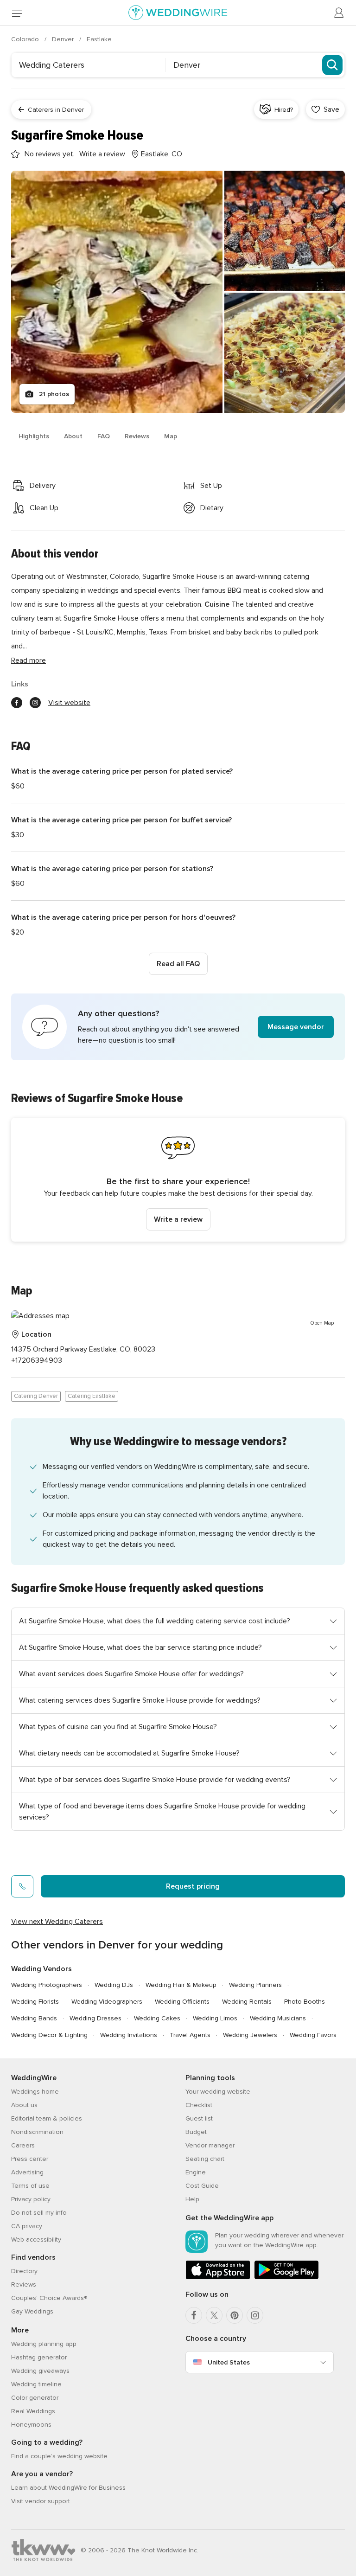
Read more (29, 660)
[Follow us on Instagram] (35, 703)
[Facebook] (194, 2315)
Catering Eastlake (92, 1396)
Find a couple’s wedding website (59, 2456)
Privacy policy (31, 2199)
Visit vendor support (41, 2501)
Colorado (26, 39)
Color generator (35, 2398)
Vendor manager (210, 2145)
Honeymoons (31, 2425)
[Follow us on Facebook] (17, 703)
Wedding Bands (34, 2018)
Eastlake (99, 39)
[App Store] (218, 2278)
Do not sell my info (39, 2213)
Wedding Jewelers (250, 2035)
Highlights (34, 436)
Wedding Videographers (107, 2002)
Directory (24, 2271)
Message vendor (296, 1027)
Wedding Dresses (95, 2018)
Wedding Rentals (247, 2002)
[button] (178, 1027)
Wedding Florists (35, 2002)
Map (171, 436)
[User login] (339, 13)
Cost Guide (202, 2186)
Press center (30, 2159)
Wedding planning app (44, 2344)
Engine (196, 2172)
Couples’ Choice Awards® (49, 2298)
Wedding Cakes (157, 2018)
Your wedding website (218, 2092)
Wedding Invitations (129, 2035)
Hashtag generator (39, 2357)
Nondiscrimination (37, 2132)
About (73, 436)
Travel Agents (190, 2035)
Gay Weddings (32, 2311)
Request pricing (193, 1886)
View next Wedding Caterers (57, 1922)
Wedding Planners (255, 1985)
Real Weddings (33, 2411)
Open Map (322, 1323)
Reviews (137, 436)
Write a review (178, 1219)
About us (24, 2105)
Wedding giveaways (40, 2371)
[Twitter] (214, 2315)
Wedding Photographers (47, 1985)
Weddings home (35, 2092)
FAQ (104, 436)
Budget (196, 2132)
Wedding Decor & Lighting (49, 2035)
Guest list (199, 2118)
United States (229, 2362)
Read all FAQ (178, 964)
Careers (23, 2145)
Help (192, 2199)
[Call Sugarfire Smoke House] (22, 1886)
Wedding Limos (215, 2018)
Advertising (27, 2172)
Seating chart (205, 2159)
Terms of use (30, 2186)
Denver (64, 39)
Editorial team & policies (47, 2118)
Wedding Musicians (278, 2018)
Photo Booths (305, 2002)
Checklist (199, 2105)
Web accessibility (36, 2240)
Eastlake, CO (162, 154)
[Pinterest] (235, 2315)
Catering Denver (36, 1396)
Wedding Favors (313, 2035)
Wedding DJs (114, 1985)
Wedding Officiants (182, 2002)
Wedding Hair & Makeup (181, 1985)
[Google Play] (286, 2278)
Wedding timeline (36, 2384)
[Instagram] (255, 2315)
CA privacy (27, 2226)
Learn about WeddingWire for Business (68, 2488)
